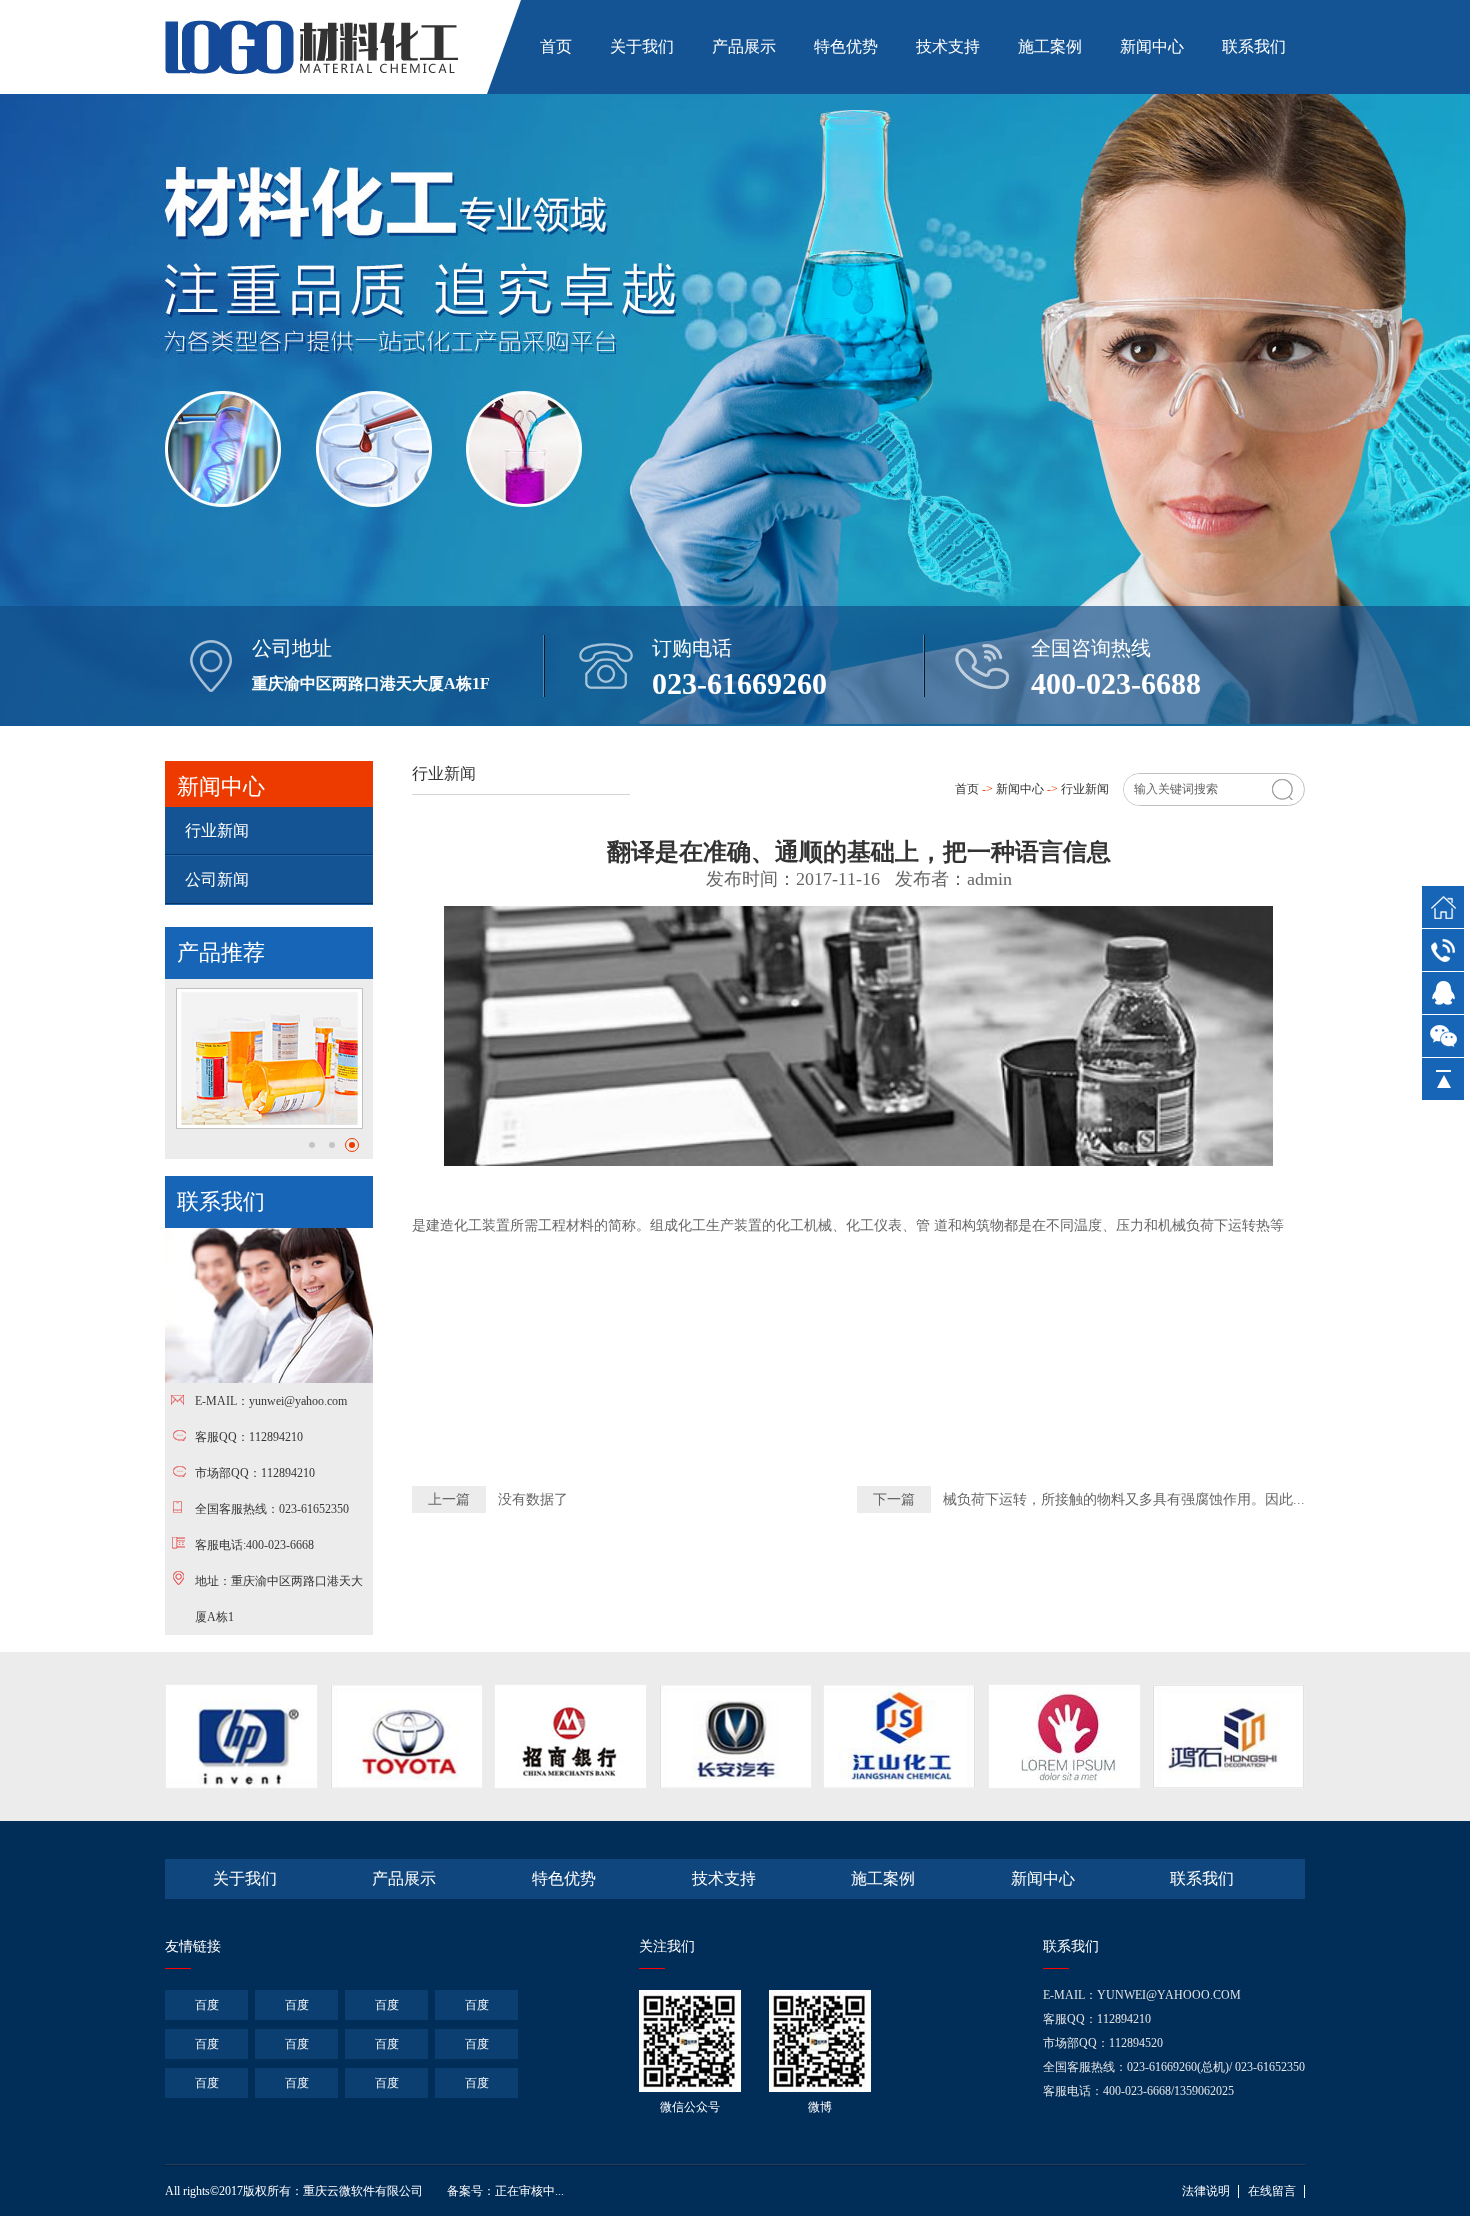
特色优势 (846, 46)
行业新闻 (217, 830)
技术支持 (948, 46)
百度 (207, 2005)
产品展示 (744, 46)
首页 (556, 46)
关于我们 (642, 46)
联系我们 (1254, 46)
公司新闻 (217, 879)
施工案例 (1050, 46)
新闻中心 (1152, 46)
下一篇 (894, 1499)
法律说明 (1206, 2191)
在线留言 (1272, 2191)
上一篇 (449, 1499)
